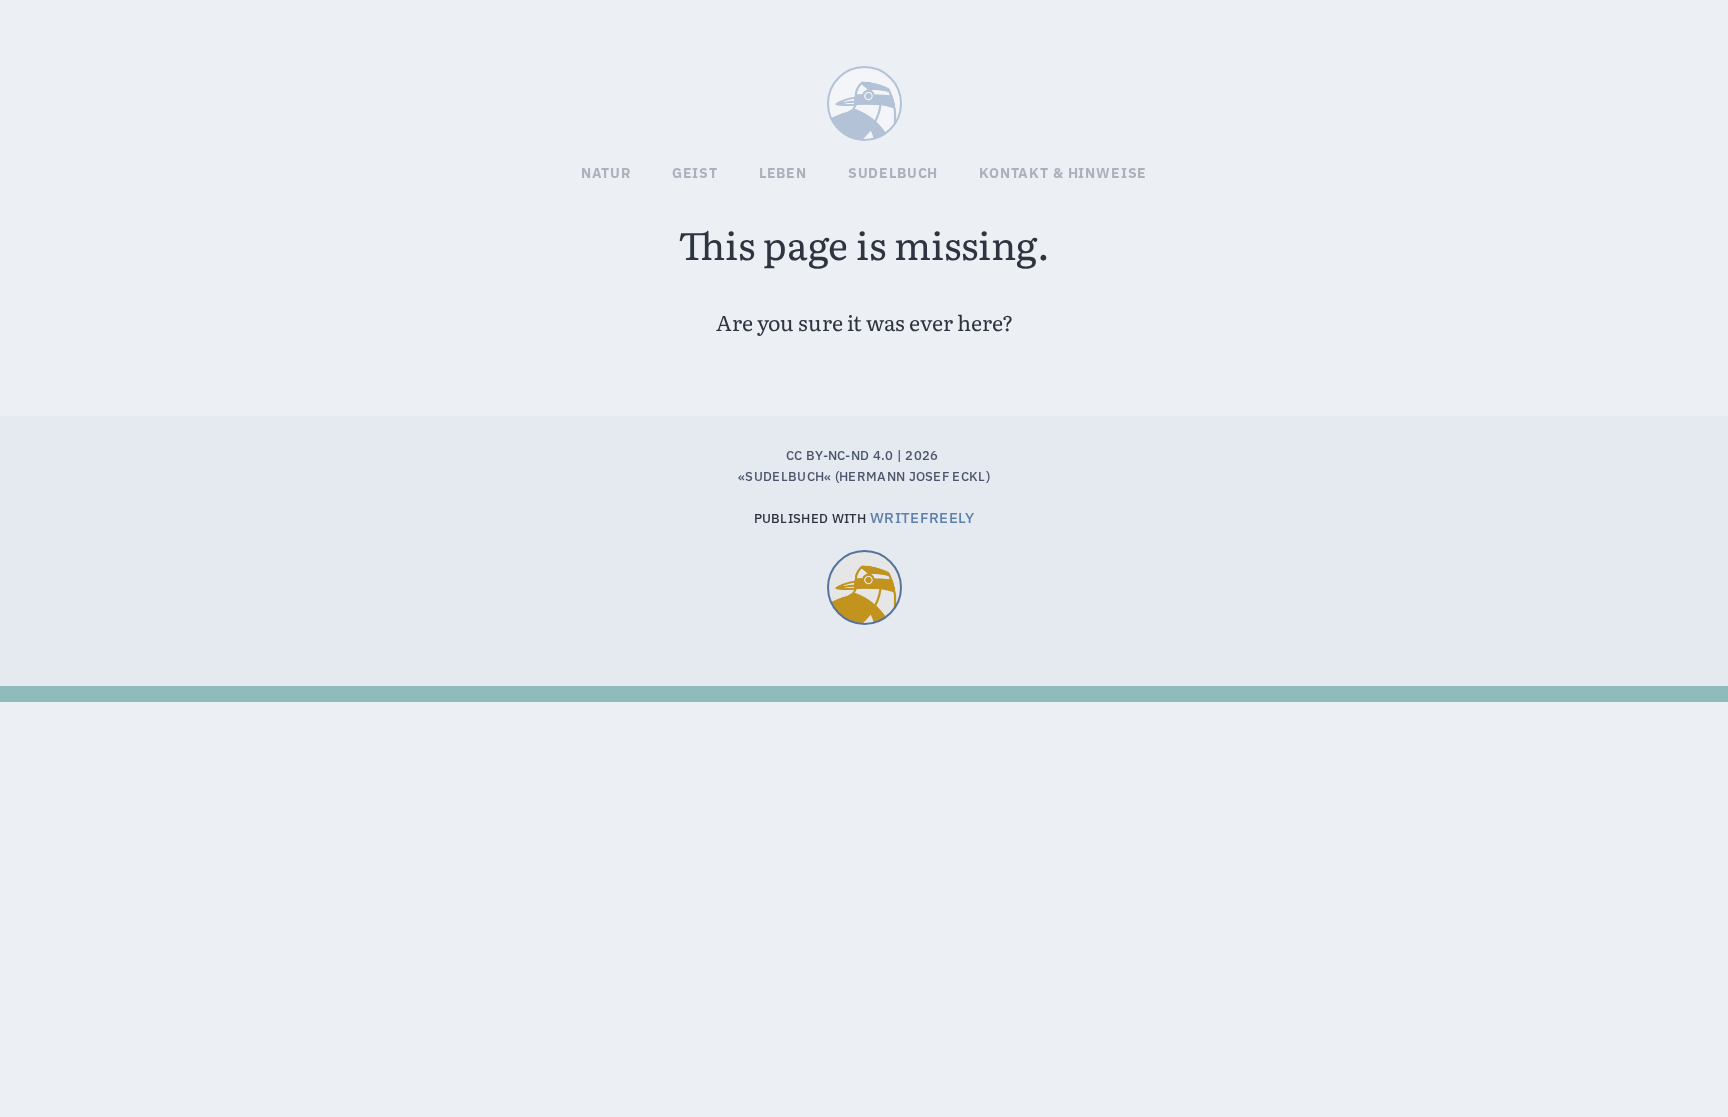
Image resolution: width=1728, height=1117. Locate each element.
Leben (783, 172)
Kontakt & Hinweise (1063, 172)
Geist (695, 172)
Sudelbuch (900, 96)
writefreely (922, 517)
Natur (606, 172)
